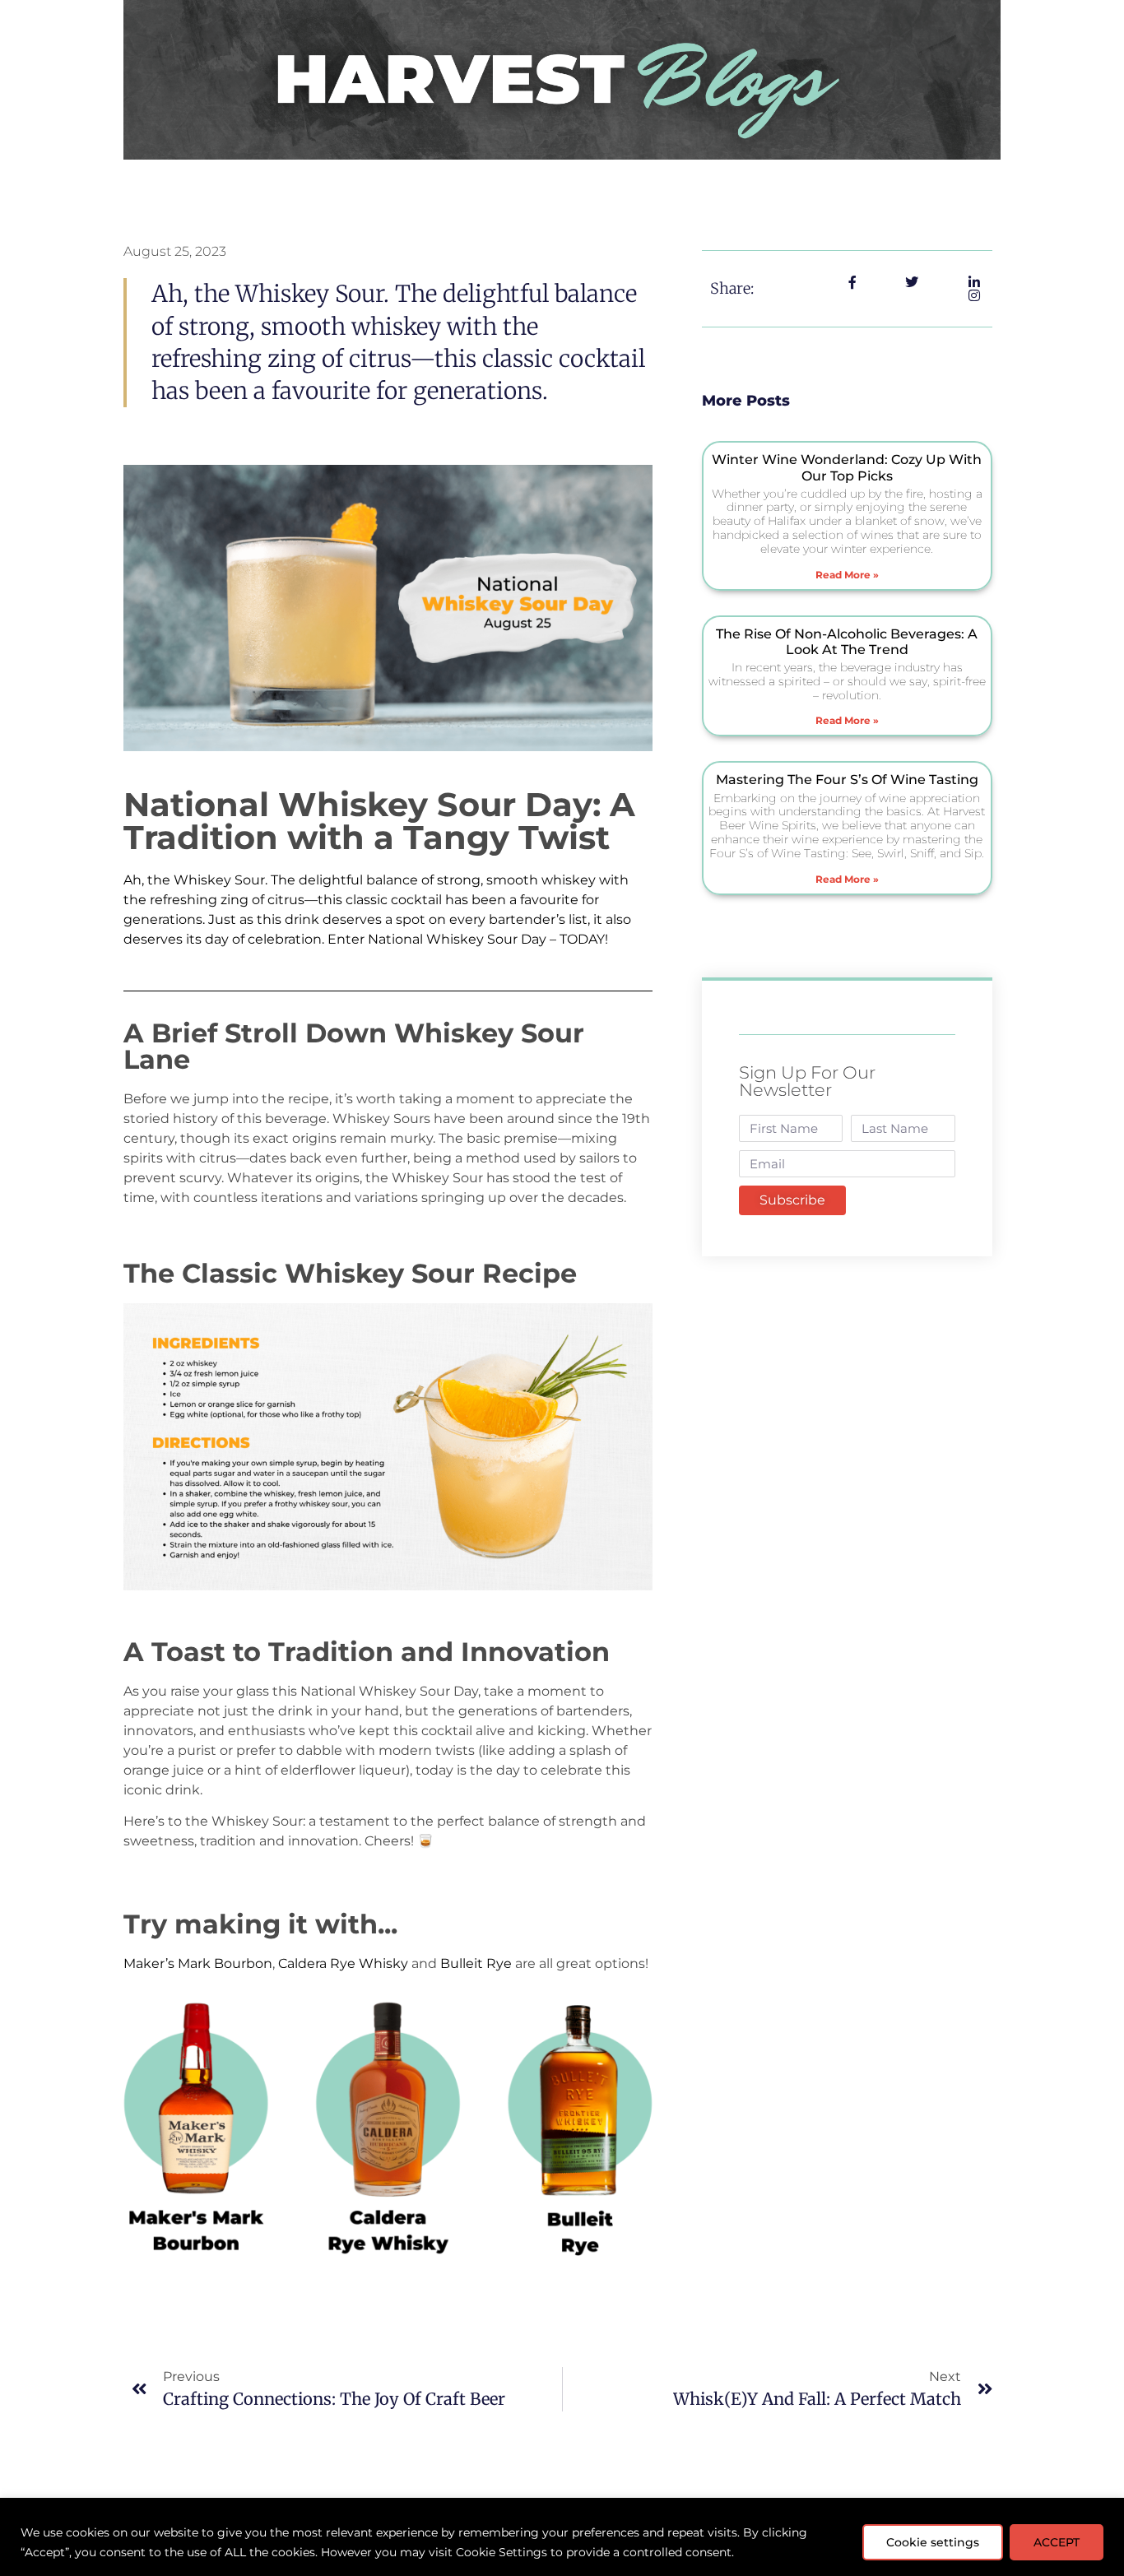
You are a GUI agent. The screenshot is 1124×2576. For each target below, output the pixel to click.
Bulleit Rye (476, 1963)
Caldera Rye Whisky (343, 1963)
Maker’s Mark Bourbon (198, 1963)
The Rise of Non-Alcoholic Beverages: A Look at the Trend (847, 642)
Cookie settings (933, 2542)
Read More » (847, 575)
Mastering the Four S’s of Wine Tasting (847, 780)
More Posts (746, 401)
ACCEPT (1057, 2542)
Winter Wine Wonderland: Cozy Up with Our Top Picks (847, 467)
